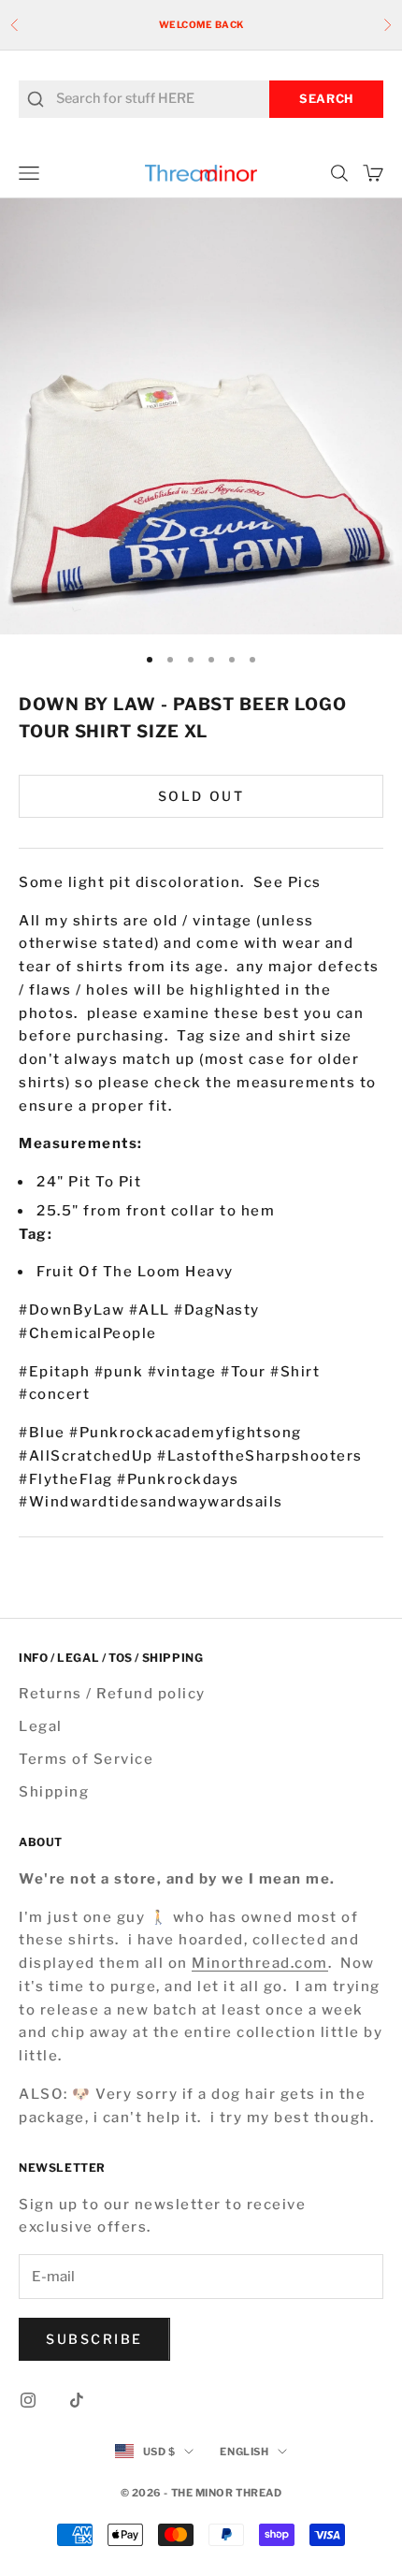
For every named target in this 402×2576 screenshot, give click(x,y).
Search (326, 99)
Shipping (54, 1792)
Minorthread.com (260, 1963)
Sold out (201, 796)
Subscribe (94, 2339)
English (244, 2452)
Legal (41, 1726)
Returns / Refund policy (112, 1694)
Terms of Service (86, 1759)
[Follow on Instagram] (28, 2400)
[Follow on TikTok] (77, 2400)
